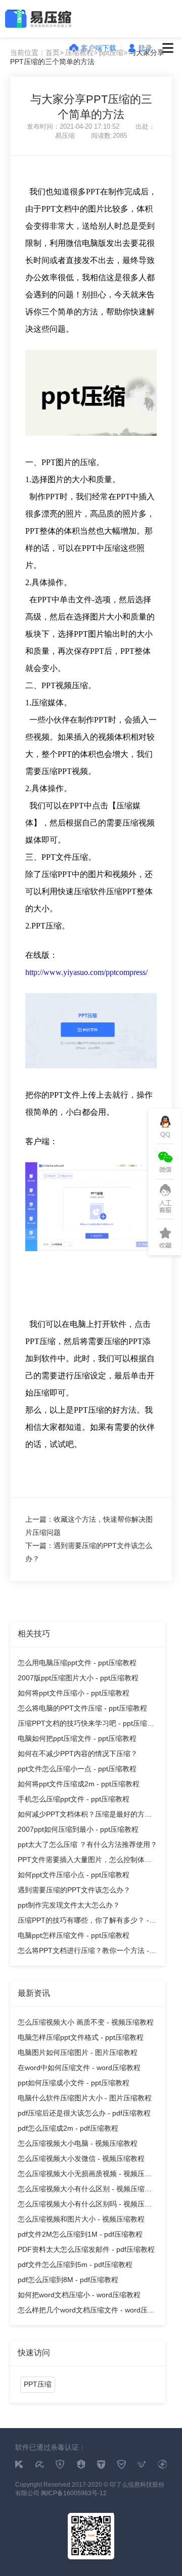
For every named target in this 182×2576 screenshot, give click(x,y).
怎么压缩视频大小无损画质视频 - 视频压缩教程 (85, 2175)
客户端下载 (99, 48)
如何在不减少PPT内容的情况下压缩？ (78, 1754)
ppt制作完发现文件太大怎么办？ (69, 1905)
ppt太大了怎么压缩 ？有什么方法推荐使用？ (87, 1844)
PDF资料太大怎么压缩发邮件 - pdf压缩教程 (86, 2249)
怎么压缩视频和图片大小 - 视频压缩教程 (81, 2219)
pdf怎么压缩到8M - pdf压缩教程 (68, 2280)
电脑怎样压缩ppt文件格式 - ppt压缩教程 (81, 2037)
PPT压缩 (38, 2384)
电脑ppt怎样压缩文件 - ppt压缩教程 (74, 1935)
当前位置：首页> (37, 53)
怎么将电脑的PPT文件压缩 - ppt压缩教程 (82, 1708)
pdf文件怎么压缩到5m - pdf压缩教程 (75, 2264)
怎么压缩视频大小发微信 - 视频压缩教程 (81, 2158)
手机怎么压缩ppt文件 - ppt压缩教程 (74, 1799)
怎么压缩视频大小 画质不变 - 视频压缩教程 (86, 2022)
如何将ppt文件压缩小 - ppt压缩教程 (74, 1693)
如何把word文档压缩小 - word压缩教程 (79, 2295)
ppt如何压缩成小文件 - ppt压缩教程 (74, 2083)
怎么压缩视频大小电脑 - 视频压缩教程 (78, 2143)
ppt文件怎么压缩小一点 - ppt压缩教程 (77, 1769)
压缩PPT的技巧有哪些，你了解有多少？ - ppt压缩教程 (83, 1922)
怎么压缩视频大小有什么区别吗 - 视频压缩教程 (85, 2206)
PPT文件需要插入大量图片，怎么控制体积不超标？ (85, 1861)
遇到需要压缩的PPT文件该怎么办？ (74, 1890)
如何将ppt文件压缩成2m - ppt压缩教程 (79, 1784)
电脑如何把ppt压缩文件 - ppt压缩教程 (77, 1738)
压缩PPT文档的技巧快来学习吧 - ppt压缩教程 (86, 1725)
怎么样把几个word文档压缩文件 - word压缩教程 (86, 2312)
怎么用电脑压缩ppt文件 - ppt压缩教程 (77, 1663)
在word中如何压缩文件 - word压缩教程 (79, 2068)
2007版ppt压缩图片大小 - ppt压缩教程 (78, 1678)
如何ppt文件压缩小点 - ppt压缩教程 (74, 1875)
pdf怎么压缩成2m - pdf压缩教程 (68, 2128)
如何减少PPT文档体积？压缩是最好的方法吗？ (85, 1816)
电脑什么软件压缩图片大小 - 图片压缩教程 (85, 2098)
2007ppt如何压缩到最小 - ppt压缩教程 (78, 1829)
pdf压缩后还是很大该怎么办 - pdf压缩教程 (84, 2113)
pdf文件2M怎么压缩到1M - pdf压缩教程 (80, 2234)
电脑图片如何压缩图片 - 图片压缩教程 (78, 2052)
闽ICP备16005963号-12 (74, 2493)
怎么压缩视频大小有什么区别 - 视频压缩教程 (85, 2191)
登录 (145, 48)
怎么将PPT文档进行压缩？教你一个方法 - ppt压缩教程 (83, 1952)
